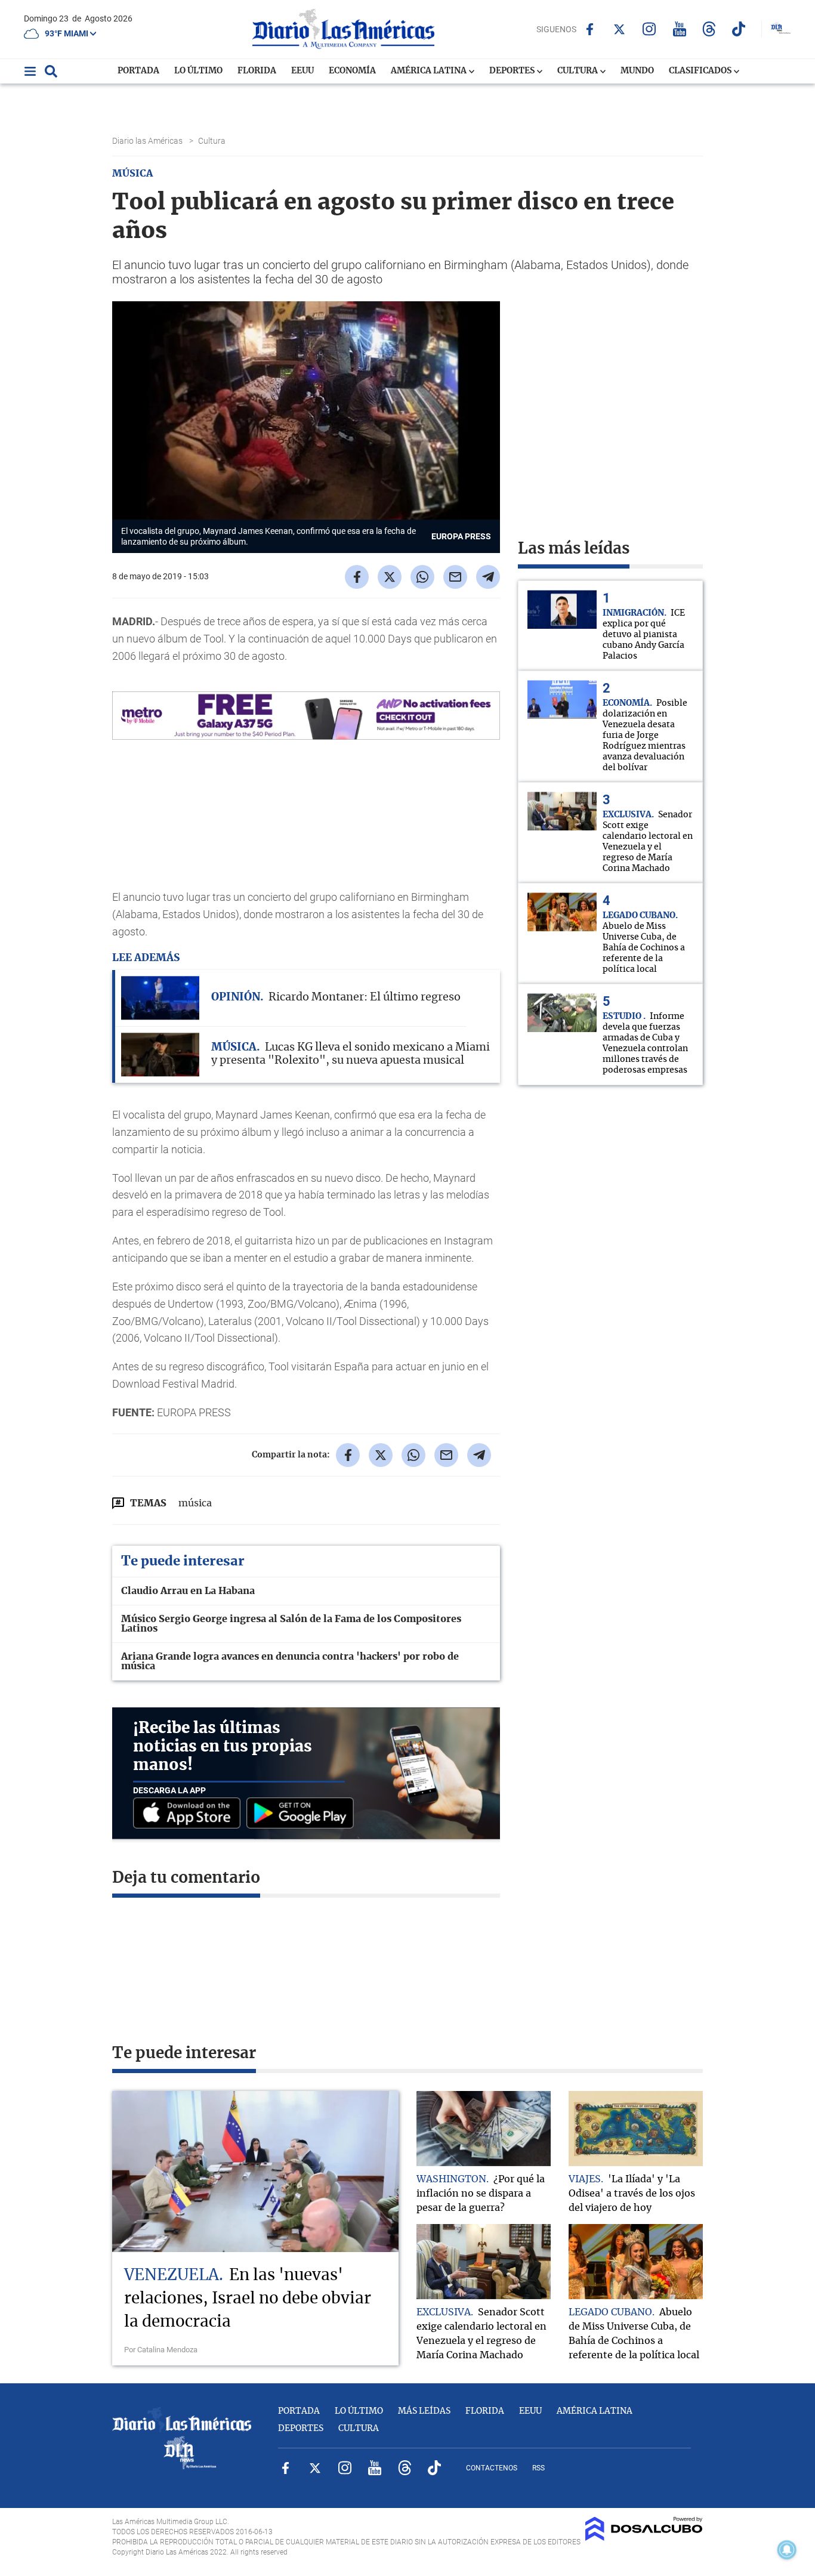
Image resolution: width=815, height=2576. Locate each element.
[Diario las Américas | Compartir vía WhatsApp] (422, 577)
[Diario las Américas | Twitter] (620, 29)
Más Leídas (424, 2411)
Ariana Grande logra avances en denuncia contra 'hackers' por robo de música (290, 1661)
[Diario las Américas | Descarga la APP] (190, 1814)
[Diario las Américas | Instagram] (649, 29)
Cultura (578, 71)
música (195, 1503)
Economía (352, 71)
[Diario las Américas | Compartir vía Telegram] (488, 577)
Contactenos (492, 2468)
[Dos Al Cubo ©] (644, 2538)
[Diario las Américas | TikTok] (739, 29)
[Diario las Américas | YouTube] (679, 29)
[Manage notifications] (787, 2550)
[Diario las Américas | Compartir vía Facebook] (357, 577)
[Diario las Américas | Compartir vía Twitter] (390, 577)
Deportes (513, 71)
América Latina (430, 71)
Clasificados (701, 71)
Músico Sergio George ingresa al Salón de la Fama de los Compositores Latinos (291, 1624)
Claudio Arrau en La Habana (188, 1591)
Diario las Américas (148, 141)
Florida (257, 71)
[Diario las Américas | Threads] (709, 29)
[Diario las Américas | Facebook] (590, 29)
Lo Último (198, 71)
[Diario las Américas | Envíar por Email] (455, 577)
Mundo (637, 71)
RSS (538, 2468)
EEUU (302, 71)
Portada (138, 71)
